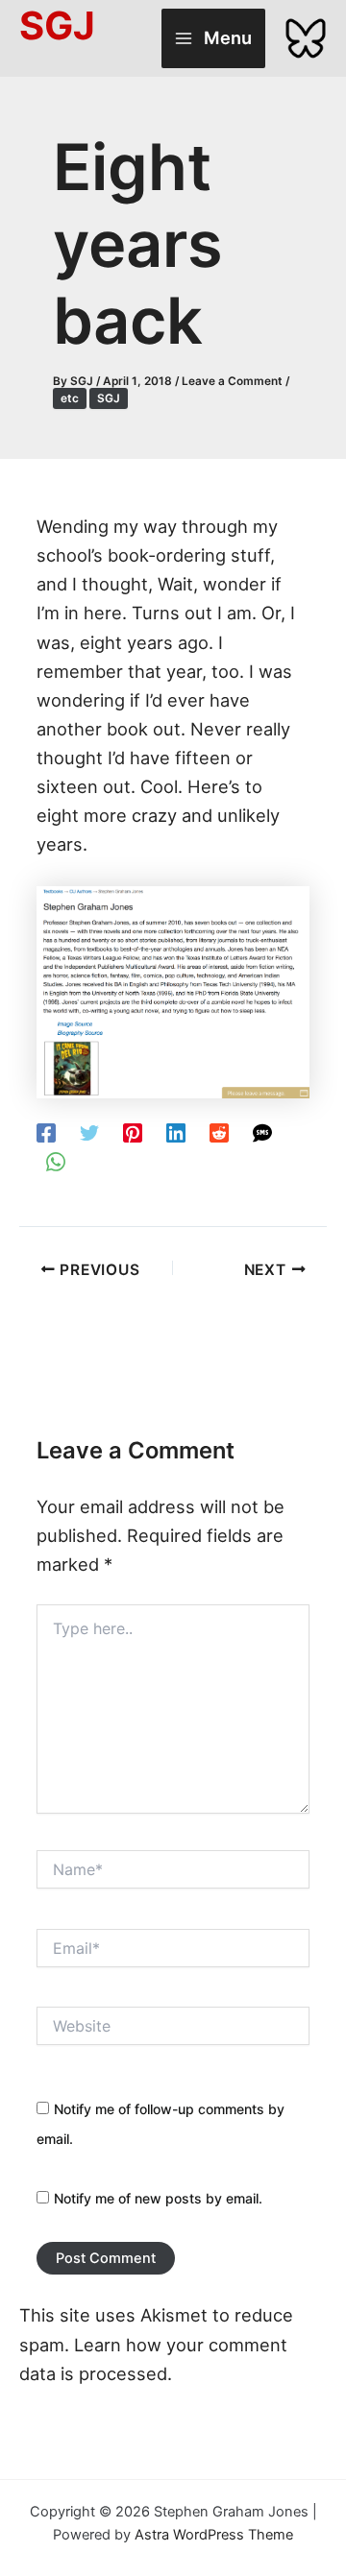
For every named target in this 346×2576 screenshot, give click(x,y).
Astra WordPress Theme (214, 2535)
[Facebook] (46, 1132)
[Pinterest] (133, 1132)
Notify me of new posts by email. (158, 2198)
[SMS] (262, 1132)
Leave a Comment (232, 381)
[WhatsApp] (56, 1160)
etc (70, 398)
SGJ (109, 398)
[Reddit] (219, 1132)
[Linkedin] (176, 1132)
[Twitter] (89, 1132)
